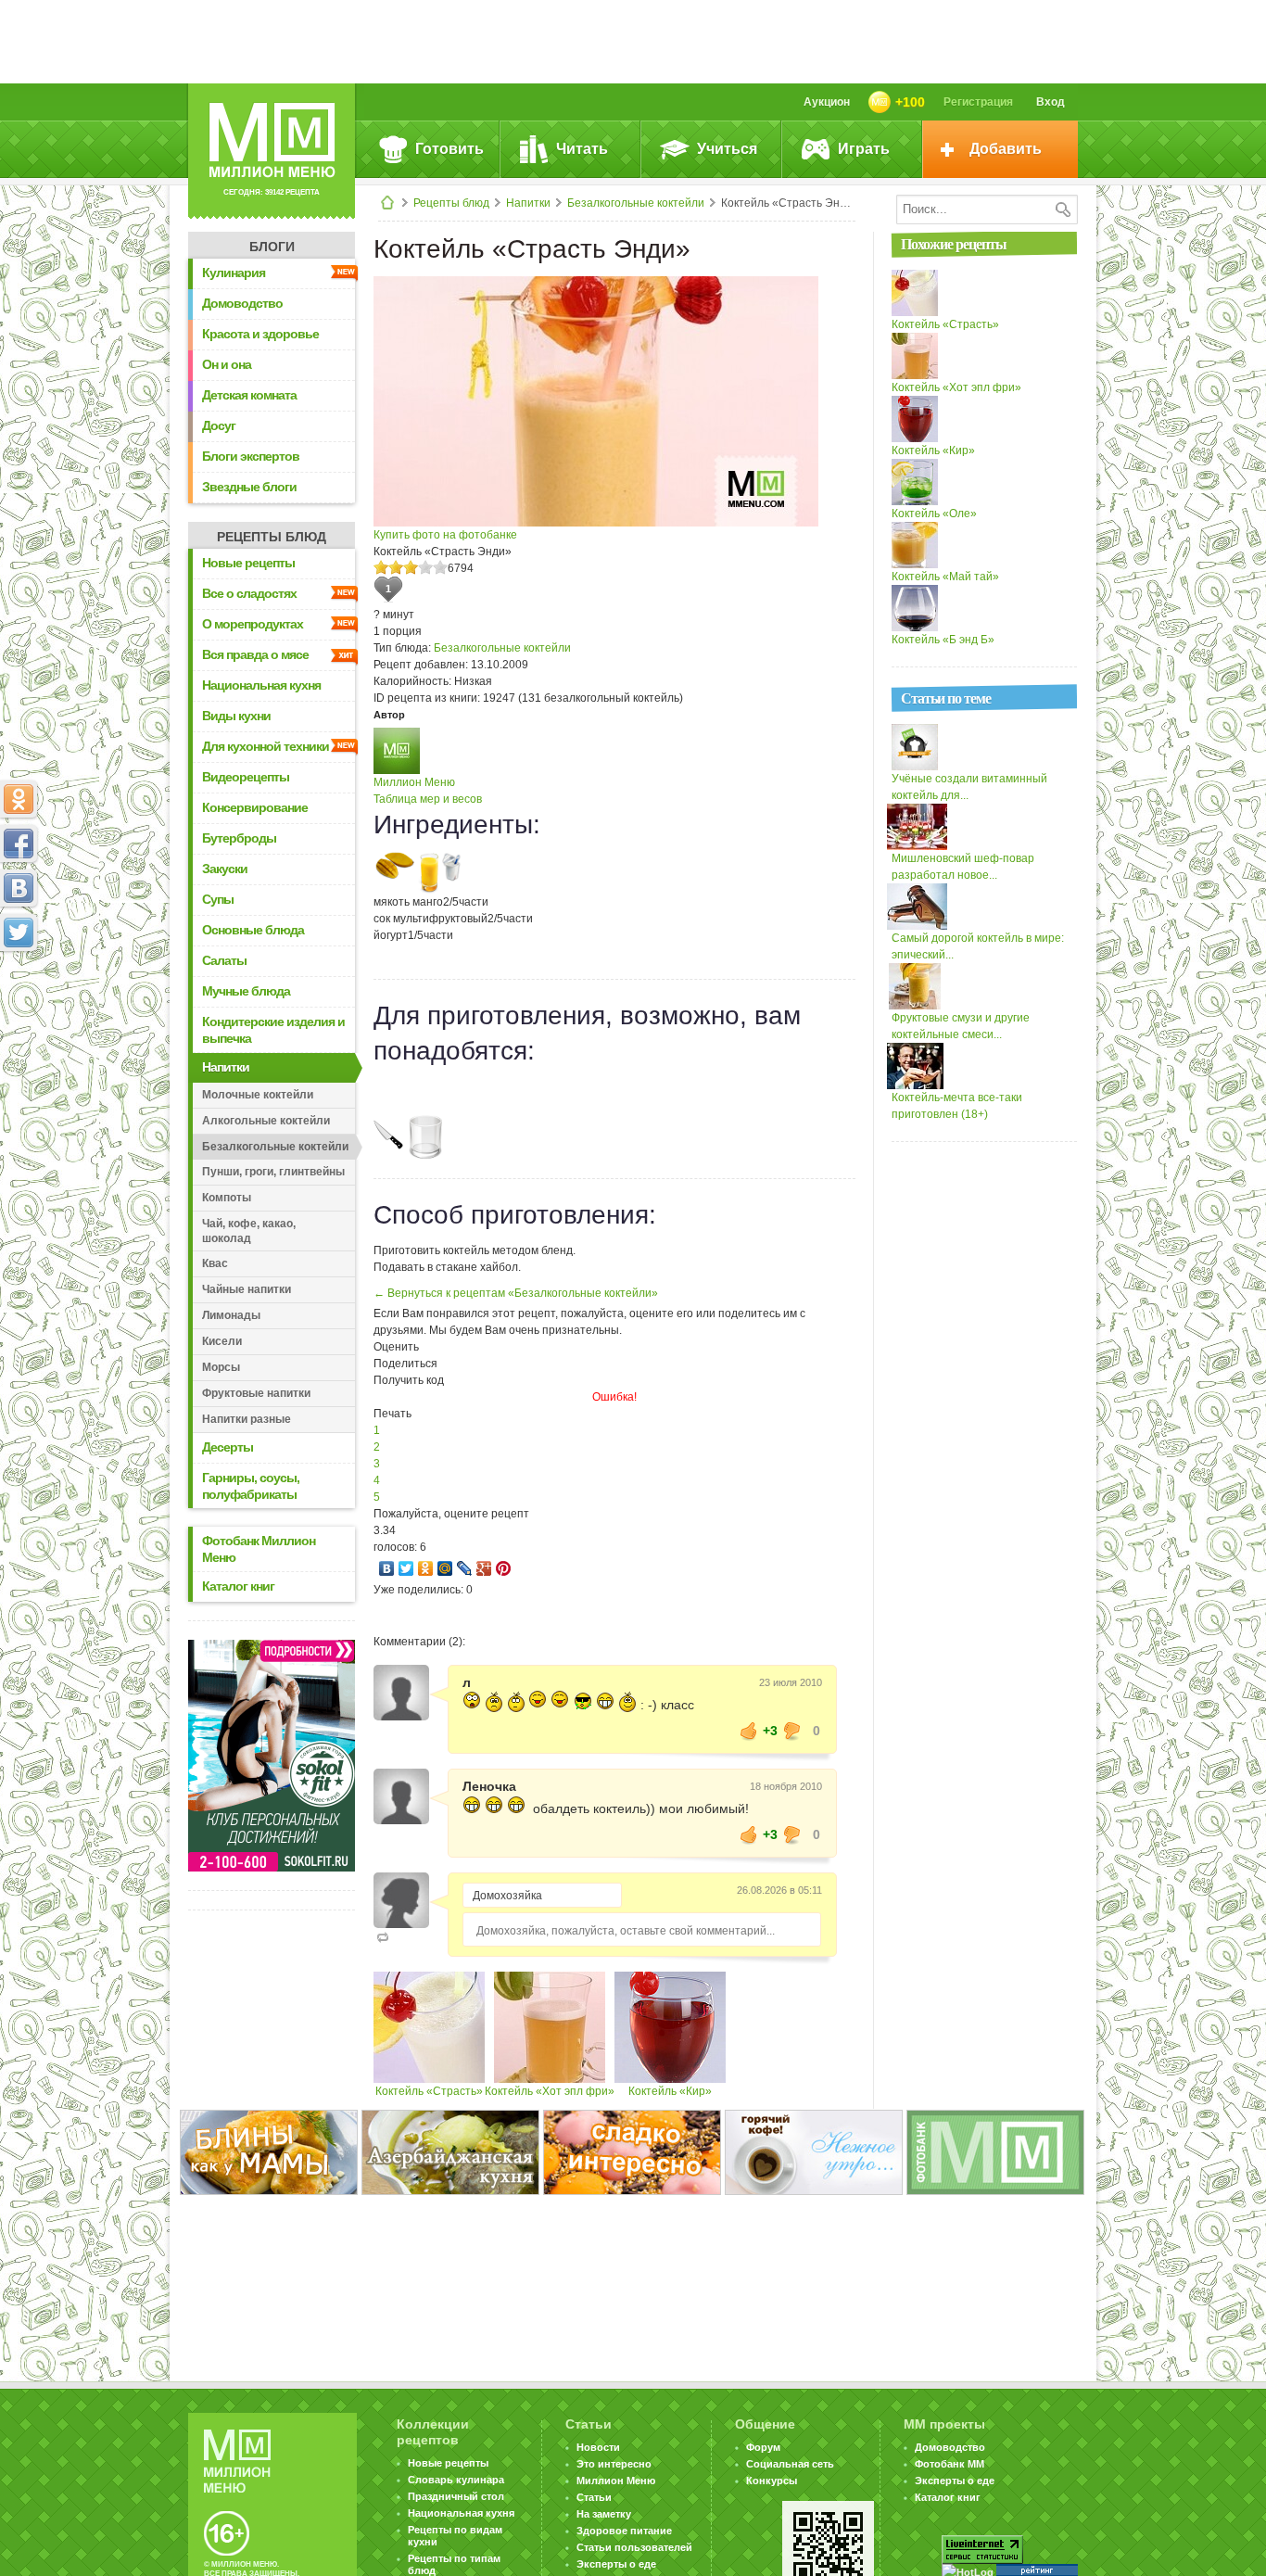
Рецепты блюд (451, 203)
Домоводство (242, 303)
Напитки (528, 203)
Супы (218, 899)
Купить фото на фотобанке (445, 535)
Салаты (224, 960)
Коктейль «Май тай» (945, 577)
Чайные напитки (247, 1289)
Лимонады (231, 1315)
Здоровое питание (624, 2531)
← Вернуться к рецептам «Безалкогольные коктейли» (516, 1293)
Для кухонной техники (266, 746)
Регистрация (978, 102)
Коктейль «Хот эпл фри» (550, 2091)
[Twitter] (406, 1568)
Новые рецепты (248, 563)
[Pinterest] (504, 1568)
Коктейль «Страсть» (429, 2091)
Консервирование (255, 807)
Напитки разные (247, 1419)
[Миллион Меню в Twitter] (19, 933)
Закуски (225, 869)
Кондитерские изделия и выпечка (273, 1030)
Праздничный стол (456, 2496)
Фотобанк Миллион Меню (259, 1549)
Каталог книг (238, 1586)
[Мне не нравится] (792, 1731)
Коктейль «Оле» (934, 514)
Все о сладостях (249, 593)
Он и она (227, 364)
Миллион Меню (414, 782)
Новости (598, 2447)
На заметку (604, 2514)
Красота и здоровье (260, 334)
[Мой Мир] (445, 1568)
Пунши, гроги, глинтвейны (273, 1172)
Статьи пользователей (634, 2547)
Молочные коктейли (258, 1095)
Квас (215, 1263)
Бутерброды (239, 838)
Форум (763, 2447)
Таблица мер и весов (428, 799)
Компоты (227, 1198)
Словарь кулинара (456, 2480)
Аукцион (827, 102)
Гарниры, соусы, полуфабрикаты (251, 1486)
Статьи (594, 2497)
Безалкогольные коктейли (636, 203)
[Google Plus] (484, 1568)
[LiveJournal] (465, 1568)
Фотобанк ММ (949, 2464)
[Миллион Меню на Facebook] (19, 844)
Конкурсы (772, 2481)
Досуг (219, 425)
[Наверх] (19, 1014)
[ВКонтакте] (387, 1568)
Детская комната (249, 395)
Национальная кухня (261, 685)
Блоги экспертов (251, 456)
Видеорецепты (246, 777)
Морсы (221, 1367)
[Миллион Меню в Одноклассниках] (19, 799)
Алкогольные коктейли (266, 1121)
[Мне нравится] (749, 1731)
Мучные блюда (246, 991)
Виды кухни (236, 716)
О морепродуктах (253, 624)
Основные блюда (253, 930)
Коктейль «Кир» (670, 2091)
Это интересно (614, 2464)
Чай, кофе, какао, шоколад (249, 1231)
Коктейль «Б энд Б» (943, 640)
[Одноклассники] (426, 1568)
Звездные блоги (249, 487)
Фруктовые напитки (256, 1393)
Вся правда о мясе (255, 654)
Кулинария (234, 273)
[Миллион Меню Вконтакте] (19, 888)
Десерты (228, 1447)
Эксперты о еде (616, 2564)
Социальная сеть (790, 2464)
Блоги (272, 247)
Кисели (222, 1341)
